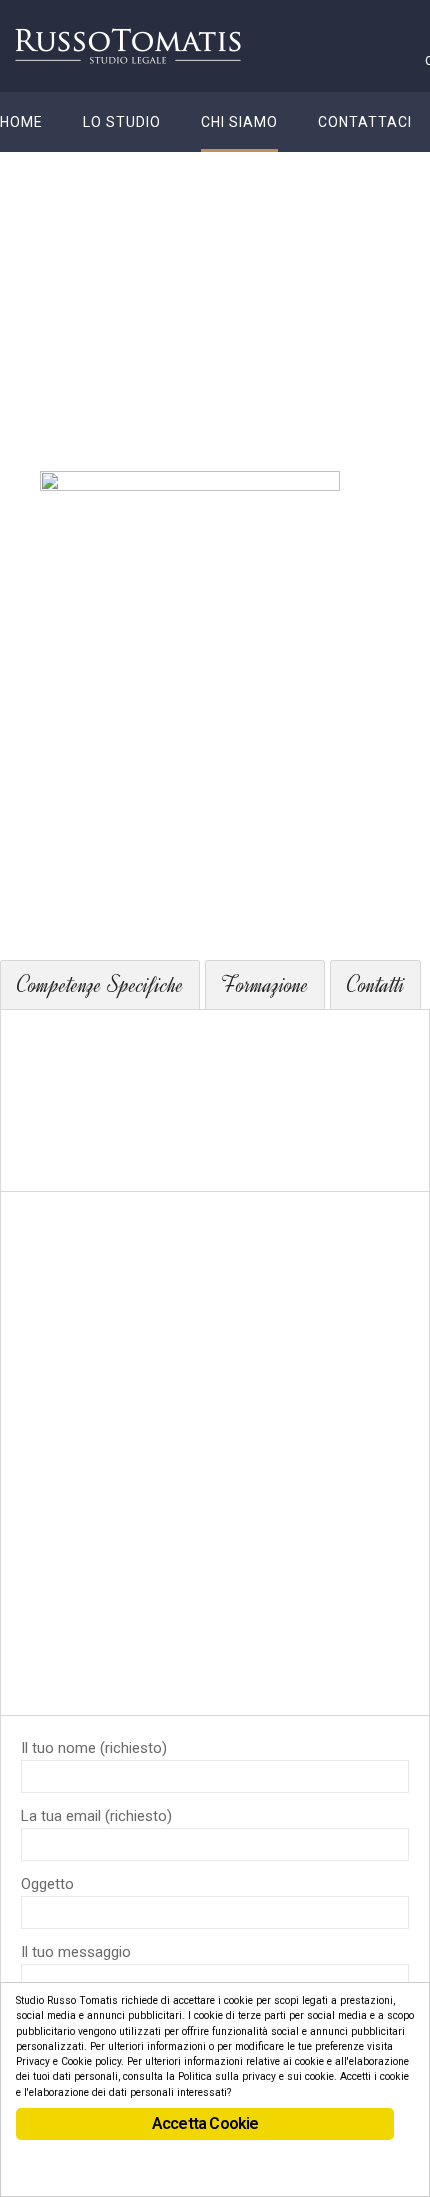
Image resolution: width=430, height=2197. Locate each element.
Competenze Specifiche (100, 985)
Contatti (375, 985)
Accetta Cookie (205, 2123)
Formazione (265, 985)
